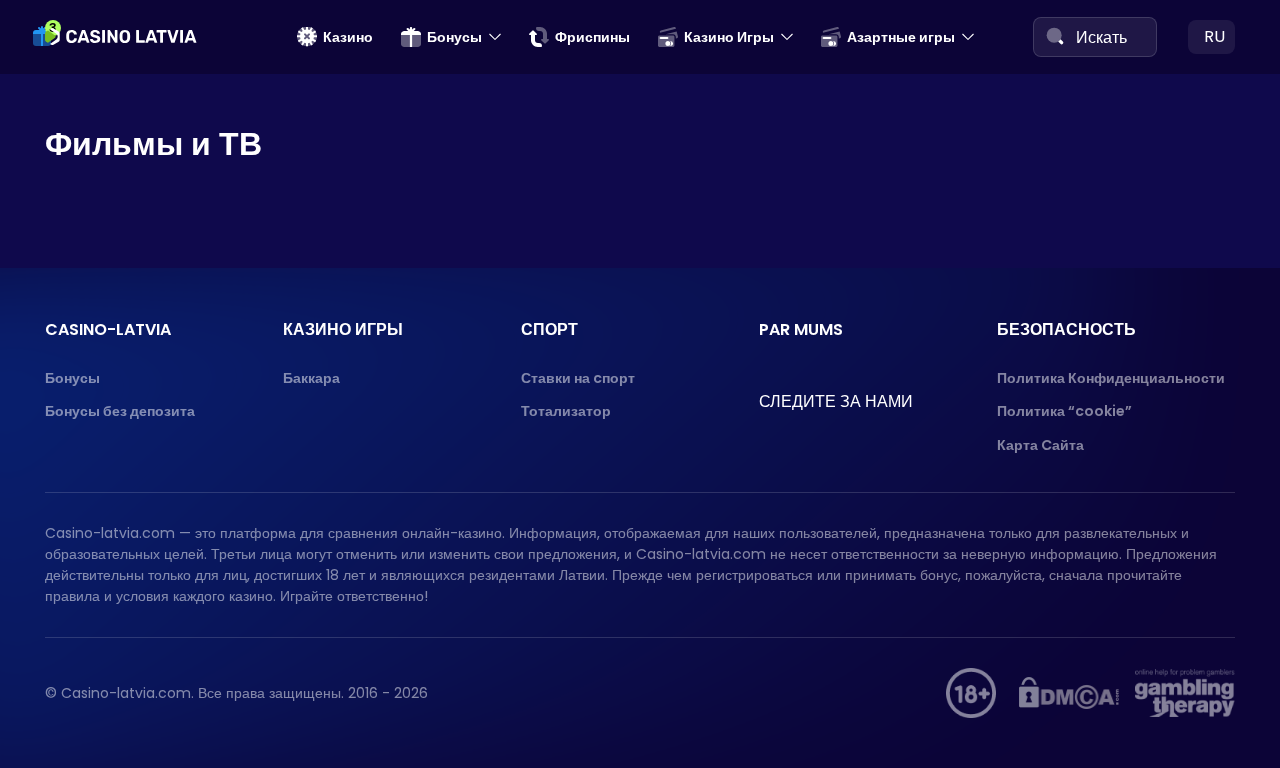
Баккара (311, 378)
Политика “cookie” (1064, 411)
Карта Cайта (1040, 445)
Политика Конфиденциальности (1111, 378)
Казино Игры (729, 37)
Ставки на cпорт (578, 378)
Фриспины (592, 37)
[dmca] (1069, 693)
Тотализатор (566, 411)
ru (1214, 36)
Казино (348, 37)
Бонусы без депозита (120, 411)
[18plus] (971, 693)
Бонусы (454, 37)
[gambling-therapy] (1185, 693)
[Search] (1055, 36)
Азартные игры (901, 37)
